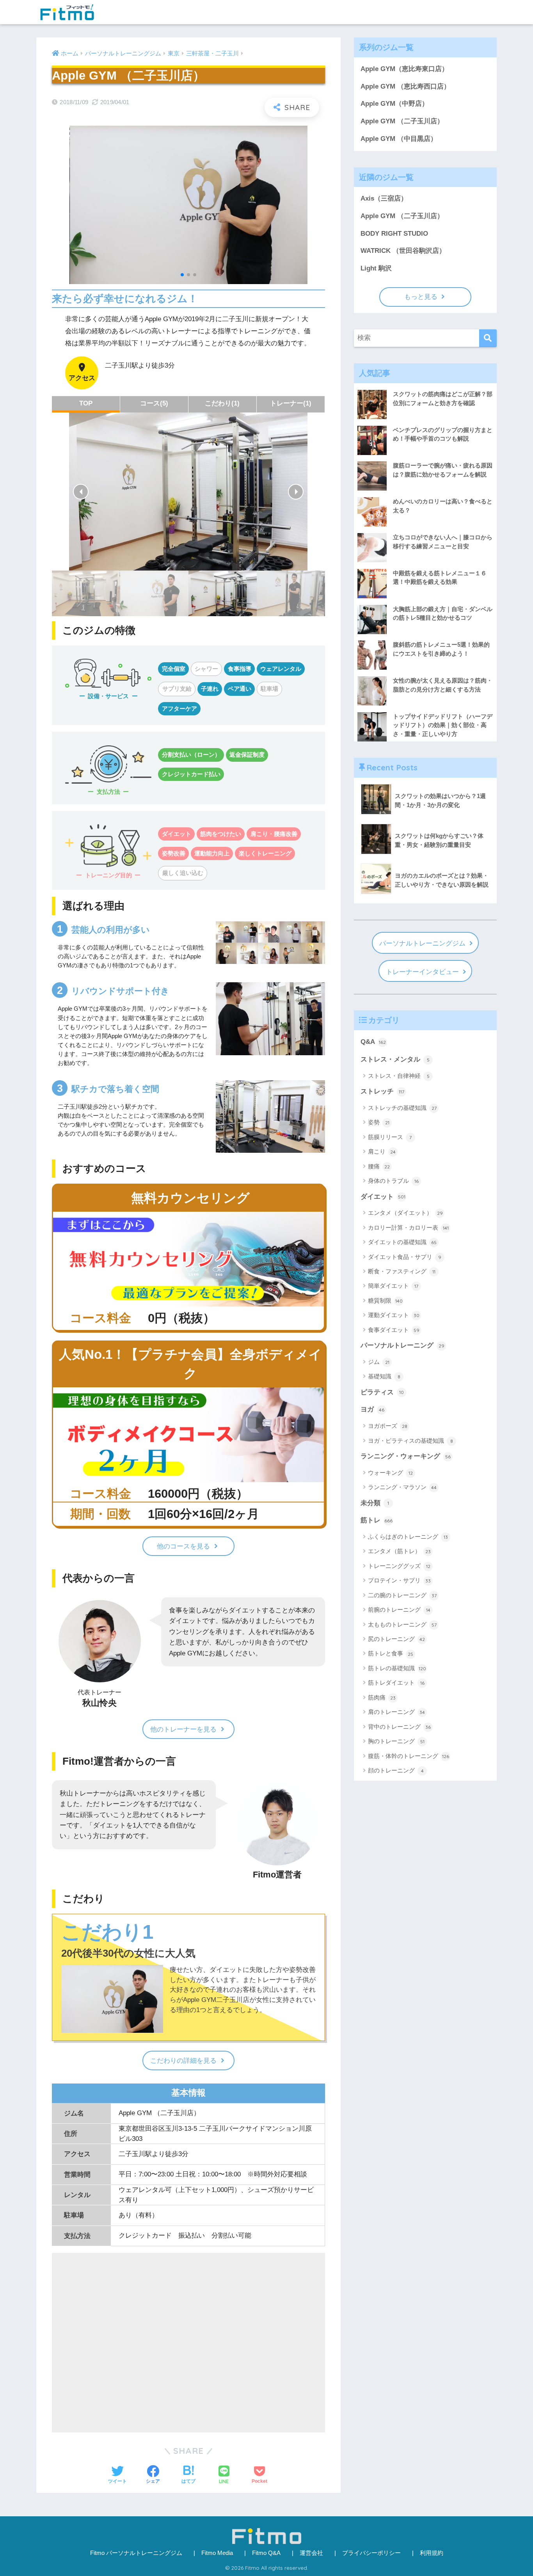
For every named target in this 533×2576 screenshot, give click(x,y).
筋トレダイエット (396, 1683)
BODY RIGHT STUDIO (394, 234)
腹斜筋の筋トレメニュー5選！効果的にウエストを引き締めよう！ (441, 649)
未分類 (375, 1503)
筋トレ (377, 1520)
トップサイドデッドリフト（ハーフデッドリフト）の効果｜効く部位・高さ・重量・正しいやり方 (443, 725)
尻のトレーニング (396, 1639)
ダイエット (383, 1197)
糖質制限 (385, 1300)
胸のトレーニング (396, 1741)
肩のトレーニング (396, 1712)
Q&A (373, 1042)
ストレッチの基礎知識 (402, 1108)
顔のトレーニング (396, 1770)
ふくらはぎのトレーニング (408, 1537)
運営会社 (311, 2553)
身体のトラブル (393, 1181)
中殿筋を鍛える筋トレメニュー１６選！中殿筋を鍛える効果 (440, 578)
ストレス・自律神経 (399, 1076)
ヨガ (372, 1409)
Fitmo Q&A (266, 2553)
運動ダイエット (394, 1315)
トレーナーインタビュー (422, 972)
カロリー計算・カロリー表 (408, 1228)
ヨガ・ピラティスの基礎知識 (410, 1441)
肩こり (382, 1151)
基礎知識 (384, 1376)
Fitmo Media (217, 2553)
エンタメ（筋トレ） (399, 1551)
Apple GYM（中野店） (394, 104)
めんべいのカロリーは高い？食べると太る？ (443, 506)
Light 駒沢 (376, 268)
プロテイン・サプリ (399, 1580)
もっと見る (421, 297)
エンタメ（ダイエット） (405, 1213)
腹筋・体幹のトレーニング (409, 1756)
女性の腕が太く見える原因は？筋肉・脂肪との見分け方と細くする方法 (443, 685)
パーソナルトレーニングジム (422, 943)
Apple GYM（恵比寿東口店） (404, 69)
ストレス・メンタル (395, 1059)
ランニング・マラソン (402, 1487)
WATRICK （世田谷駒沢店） (403, 251)
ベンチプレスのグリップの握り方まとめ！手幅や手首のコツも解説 (443, 434)
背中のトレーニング (399, 1727)
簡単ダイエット (393, 1286)
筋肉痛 (382, 1697)
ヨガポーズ (388, 1426)
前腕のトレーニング (399, 1610)
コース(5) (154, 403)
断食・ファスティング (402, 1271)
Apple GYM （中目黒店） (399, 139)
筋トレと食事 (391, 1653)
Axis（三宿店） (384, 198)
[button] (81, 492)
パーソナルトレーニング (402, 1345)
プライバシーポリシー (371, 2553)
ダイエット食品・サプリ (405, 1257)
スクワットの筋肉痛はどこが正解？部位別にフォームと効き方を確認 (443, 398)
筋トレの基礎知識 (397, 1668)
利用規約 (432, 2553)
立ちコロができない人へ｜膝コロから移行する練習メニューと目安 (443, 542)
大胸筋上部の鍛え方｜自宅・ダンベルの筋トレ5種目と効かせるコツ (443, 613)
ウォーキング (390, 1473)
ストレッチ (382, 1091)
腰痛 (379, 1166)
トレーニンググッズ (399, 1566)
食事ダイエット (394, 1330)
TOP (86, 403)
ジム (379, 1362)
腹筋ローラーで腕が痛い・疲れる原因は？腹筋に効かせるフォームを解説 (443, 470)
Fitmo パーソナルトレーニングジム (136, 2553)
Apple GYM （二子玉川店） (402, 121)
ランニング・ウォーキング (406, 1456)
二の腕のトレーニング (402, 1595)
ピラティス (382, 1392)
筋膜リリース (390, 1137)
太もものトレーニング (402, 1624)
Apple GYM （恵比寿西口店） (405, 86)
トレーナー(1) (291, 403)
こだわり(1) (222, 403)
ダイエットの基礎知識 (402, 1242)
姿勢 (379, 1122)
